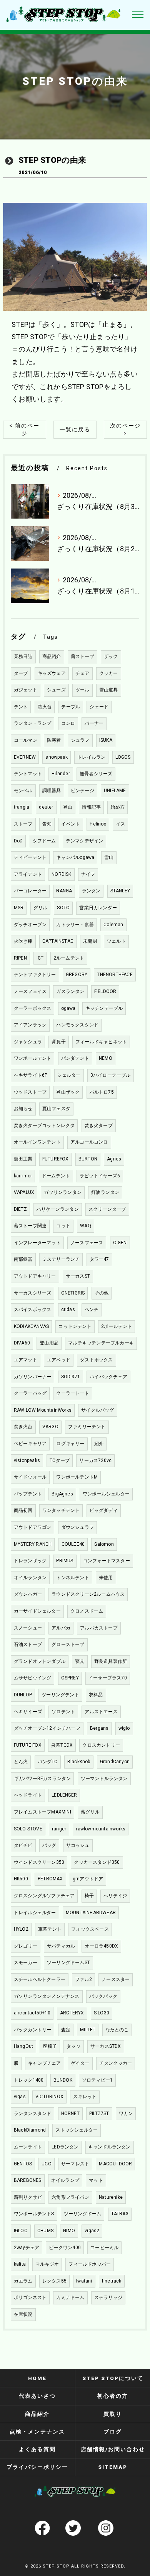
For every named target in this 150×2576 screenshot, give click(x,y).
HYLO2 (21, 1929)
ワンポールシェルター (106, 1494)
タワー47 (99, 1259)
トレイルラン (91, 757)
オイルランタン (30, 1578)
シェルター (69, 1075)
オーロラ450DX (101, 1946)
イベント (71, 824)
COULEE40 (73, 1544)
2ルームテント (69, 958)
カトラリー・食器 (75, 925)
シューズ (56, 690)
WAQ (86, 1226)
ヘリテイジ (115, 1896)
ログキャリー (70, 1444)
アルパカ (61, 1628)
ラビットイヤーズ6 (100, 1176)
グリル (41, 908)
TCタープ (60, 1460)
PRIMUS (65, 1561)
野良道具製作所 (111, 1661)
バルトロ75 (102, 1092)
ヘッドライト (28, 1795)
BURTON (88, 1159)
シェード (99, 707)
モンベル (23, 791)
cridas (68, 1310)
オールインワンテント (37, 1142)
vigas (20, 2097)
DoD (18, 841)
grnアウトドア (88, 1879)
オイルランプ (65, 2180)
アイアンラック (30, 1025)
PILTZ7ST (99, 2114)
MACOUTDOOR (115, 2164)
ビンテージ (82, 791)
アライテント (28, 874)
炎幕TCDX (62, 1745)
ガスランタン (70, 991)
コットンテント (75, 1326)
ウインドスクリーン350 (39, 1862)
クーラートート (72, 1393)
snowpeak (57, 757)
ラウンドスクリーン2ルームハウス (88, 1594)
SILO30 (102, 2013)
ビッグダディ (104, 1510)
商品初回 (23, 1510)
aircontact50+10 (32, 2013)
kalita (20, 2264)
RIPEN (20, 958)
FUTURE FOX (28, 1745)
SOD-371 (71, 1377)
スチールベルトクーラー (40, 1979)
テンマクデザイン (85, 841)
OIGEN (120, 1243)
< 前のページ (24, 429)
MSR (19, 908)
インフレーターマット (37, 1243)
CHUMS (45, 2231)
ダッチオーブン (30, 925)
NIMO (69, 2231)
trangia (22, 807)
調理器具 (52, 791)
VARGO (50, 1427)
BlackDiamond (30, 2130)
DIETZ (20, 1209)
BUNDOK (63, 2080)
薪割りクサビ (28, 2197)
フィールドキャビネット (101, 1042)
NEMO (106, 1058)
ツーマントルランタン (104, 1779)
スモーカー (26, 1963)
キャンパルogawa (75, 857)
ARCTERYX (72, 2013)
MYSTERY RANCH (33, 1544)
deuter (46, 807)
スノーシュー (28, 1628)
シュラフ (80, 740)
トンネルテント (72, 1578)
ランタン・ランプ (33, 723)
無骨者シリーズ (96, 774)
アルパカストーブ (99, 1628)
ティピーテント (30, 857)
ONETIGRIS (73, 1293)
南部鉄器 (23, 1259)
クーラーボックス (33, 1008)
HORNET (70, 2114)
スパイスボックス (33, 1310)
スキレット (85, 2097)
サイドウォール (30, 1477)
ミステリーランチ (61, 1259)
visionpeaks (27, 1460)
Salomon (104, 1544)
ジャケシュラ (28, 1042)
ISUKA (106, 740)
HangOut (23, 2046)
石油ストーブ (28, 1644)
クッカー (109, 673)
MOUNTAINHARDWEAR (91, 1913)
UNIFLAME (115, 791)
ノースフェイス (30, 991)
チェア (82, 673)
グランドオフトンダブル (40, 1661)
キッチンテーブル (104, 1008)
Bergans (99, 1728)
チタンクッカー (116, 2063)
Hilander (61, 774)
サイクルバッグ (97, 1410)
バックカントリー (33, 2030)
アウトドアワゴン (33, 1527)
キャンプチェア (44, 2063)
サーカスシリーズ (33, 1293)
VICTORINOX (49, 2097)
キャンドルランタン (110, 2147)
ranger (59, 1829)
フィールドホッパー (90, 2264)
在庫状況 (23, 2314)
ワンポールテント (33, 1058)
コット (63, 1226)
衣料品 (96, 1695)
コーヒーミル (104, 2248)
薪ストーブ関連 (30, 1226)
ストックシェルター (77, 2130)
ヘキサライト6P (31, 1075)
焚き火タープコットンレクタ (44, 1126)
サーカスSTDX (106, 2046)
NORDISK (61, 874)
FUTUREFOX (56, 1159)
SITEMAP (113, 2467)
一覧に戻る (75, 429)
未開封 (90, 941)
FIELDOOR (105, 991)
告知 (47, 824)
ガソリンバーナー (33, 1377)
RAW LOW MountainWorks (43, 1410)
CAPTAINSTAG (58, 941)
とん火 (21, 1762)
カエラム (23, 2281)
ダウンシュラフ (77, 1527)
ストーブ (23, 824)
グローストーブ (68, 1644)
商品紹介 (52, 656)
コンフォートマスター (107, 1561)
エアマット (26, 1360)
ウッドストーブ (30, 1092)
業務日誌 (23, 656)
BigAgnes (62, 1494)
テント (21, 707)
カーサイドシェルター (37, 1611)
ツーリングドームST (68, 1963)
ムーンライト (28, 2147)
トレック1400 (29, 2080)
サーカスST (78, 1276)
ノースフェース (87, 1243)
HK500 (21, 1879)
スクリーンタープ (107, 1209)
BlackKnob (79, 1762)
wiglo (124, 1728)
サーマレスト (75, 2164)
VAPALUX (24, 1192)
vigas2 (92, 2231)
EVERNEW (25, 757)
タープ (21, 673)
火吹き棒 (23, 941)
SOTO (63, 908)
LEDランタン (65, 2147)
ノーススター (116, 1979)
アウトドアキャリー (35, 1276)
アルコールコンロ (89, 1142)
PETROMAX (50, 1879)
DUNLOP (23, 1695)
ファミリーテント (87, 1427)
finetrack (112, 2281)
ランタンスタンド (33, 2114)
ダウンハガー (28, 1594)
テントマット (28, 774)
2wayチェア (27, 2248)
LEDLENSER (64, 1795)
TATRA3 (120, 2214)
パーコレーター (30, 891)
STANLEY (120, 891)
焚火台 (45, 707)
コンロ (68, 723)
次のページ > (125, 429)
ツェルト (116, 941)
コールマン (26, 740)
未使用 (106, 1578)
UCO (47, 2164)
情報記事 (91, 807)
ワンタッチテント (61, 1510)
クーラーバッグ (30, 1393)
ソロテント (63, 1712)
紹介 (99, 1444)
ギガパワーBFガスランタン (42, 1779)
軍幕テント (50, 1929)
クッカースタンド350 (97, 1862)
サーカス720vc (95, 1460)
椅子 (89, 1896)
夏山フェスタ (56, 1109)
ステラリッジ (108, 2298)
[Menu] (138, 14)
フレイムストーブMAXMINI (42, 1812)
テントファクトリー (35, 975)
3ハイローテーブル (111, 1075)
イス (120, 824)
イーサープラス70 (108, 1678)
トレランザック (30, 1561)
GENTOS (23, 2164)
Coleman (113, 925)
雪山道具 (109, 690)
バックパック (103, 1996)
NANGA (64, 891)
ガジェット (26, 690)
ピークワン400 (65, 2248)
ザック (111, 656)
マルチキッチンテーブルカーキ (101, 1343)
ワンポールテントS (34, 2214)
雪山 (109, 857)
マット (96, 2180)
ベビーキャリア (30, 1444)
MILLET (88, 2030)
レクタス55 (54, 2281)
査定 (66, 2030)
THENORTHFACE (115, 975)
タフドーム (44, 841)
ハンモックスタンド (77, 1025)
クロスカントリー (101, 1745)
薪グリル (90, 1812)
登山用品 (49, 1343)
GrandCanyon (115, 1762)
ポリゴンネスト (30, 2298)
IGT (40, 958)
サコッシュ (78, 1845)
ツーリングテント (60, 1695)
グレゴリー (26, 1946)
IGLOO (21, 2231)
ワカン (126, 2114)
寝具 (80, 1661)
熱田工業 (23, 1159)
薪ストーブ (82, 656)
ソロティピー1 (97, 2080)
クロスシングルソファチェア (44, 1896)
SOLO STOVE (28, 1829)
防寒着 (54, 740)
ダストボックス (96, 1360)
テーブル (71, 707)
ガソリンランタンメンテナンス (47, 1996)
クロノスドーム (87, 1611)
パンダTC (48, 1762)
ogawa (68, 1008)
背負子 (59, 1042)
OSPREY (70, 1678)
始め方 (117, 807)
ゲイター (80, 2063)
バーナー (94, 723)
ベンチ (92, 1310)
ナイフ (88, 874)
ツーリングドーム (83, 2214)
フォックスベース (90, 1929)
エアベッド (59, 1360)
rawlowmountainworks (101, 1829)
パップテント (28, 1494)
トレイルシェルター (35, 1913)
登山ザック (68, 1092)
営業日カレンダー (98, 908)
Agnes (114, 1159)
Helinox (98, 824)
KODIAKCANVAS (31, 1326)
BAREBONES (28, 2180)
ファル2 (83, 1979)
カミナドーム (70, 2298)
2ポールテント (117, 1326)
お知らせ (23, 1109)
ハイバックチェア (108, 1377)
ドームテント (56, 1176)
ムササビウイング (33, 1678)
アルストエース (101, 1712)
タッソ (74, 2046)
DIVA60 (22, 1343)
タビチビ (23, 1845)
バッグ (49, 1845)
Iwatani (84, 2281)
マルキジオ (47, 2264)
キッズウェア (52, 673)
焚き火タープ (99, 1126)
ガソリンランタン (63, 1192)
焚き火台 (23, 1427)
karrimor (23, 1176)
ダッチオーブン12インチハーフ (47, 1728)
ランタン (91, 891)
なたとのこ (117, 2030)
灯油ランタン (105, 1192)
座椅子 (50, 2046)
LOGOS (123, 757)
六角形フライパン (70, 2197)
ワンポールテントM (77, 1477)
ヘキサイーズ (28, 1712)
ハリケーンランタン (58, 1209)
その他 (102, 1293)
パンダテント (75, 1058)
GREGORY (77, 975)
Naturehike (111, 2197)
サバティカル (61, 1946)
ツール (82, 690)
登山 (68, 807)
